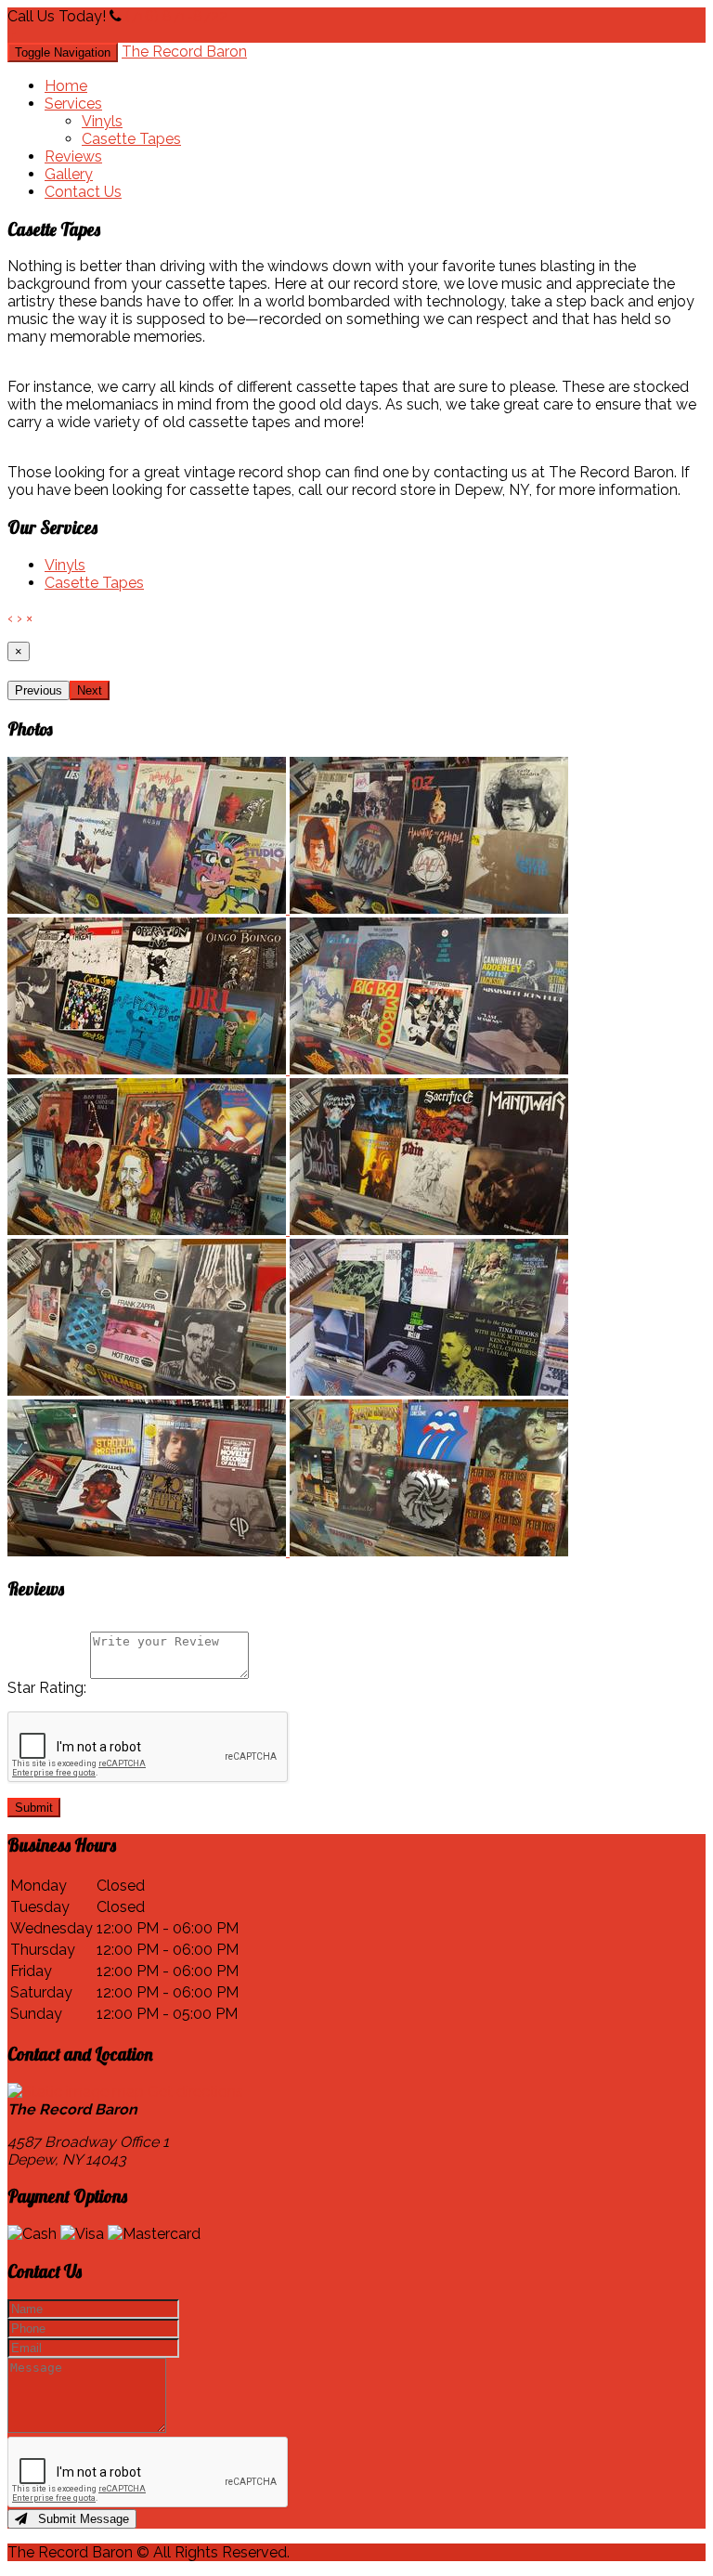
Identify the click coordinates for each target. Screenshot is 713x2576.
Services (73, 104)
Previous (39, 690)
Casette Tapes (131, 139)
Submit (34, 1808)
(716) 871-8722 (176, 16)
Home (66, 86)
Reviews (73, 156)
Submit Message (78, 2519)
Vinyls (102, 121)
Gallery (69, 174)
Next (90, 690)
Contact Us (83, 192)
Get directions (195, 2092)
